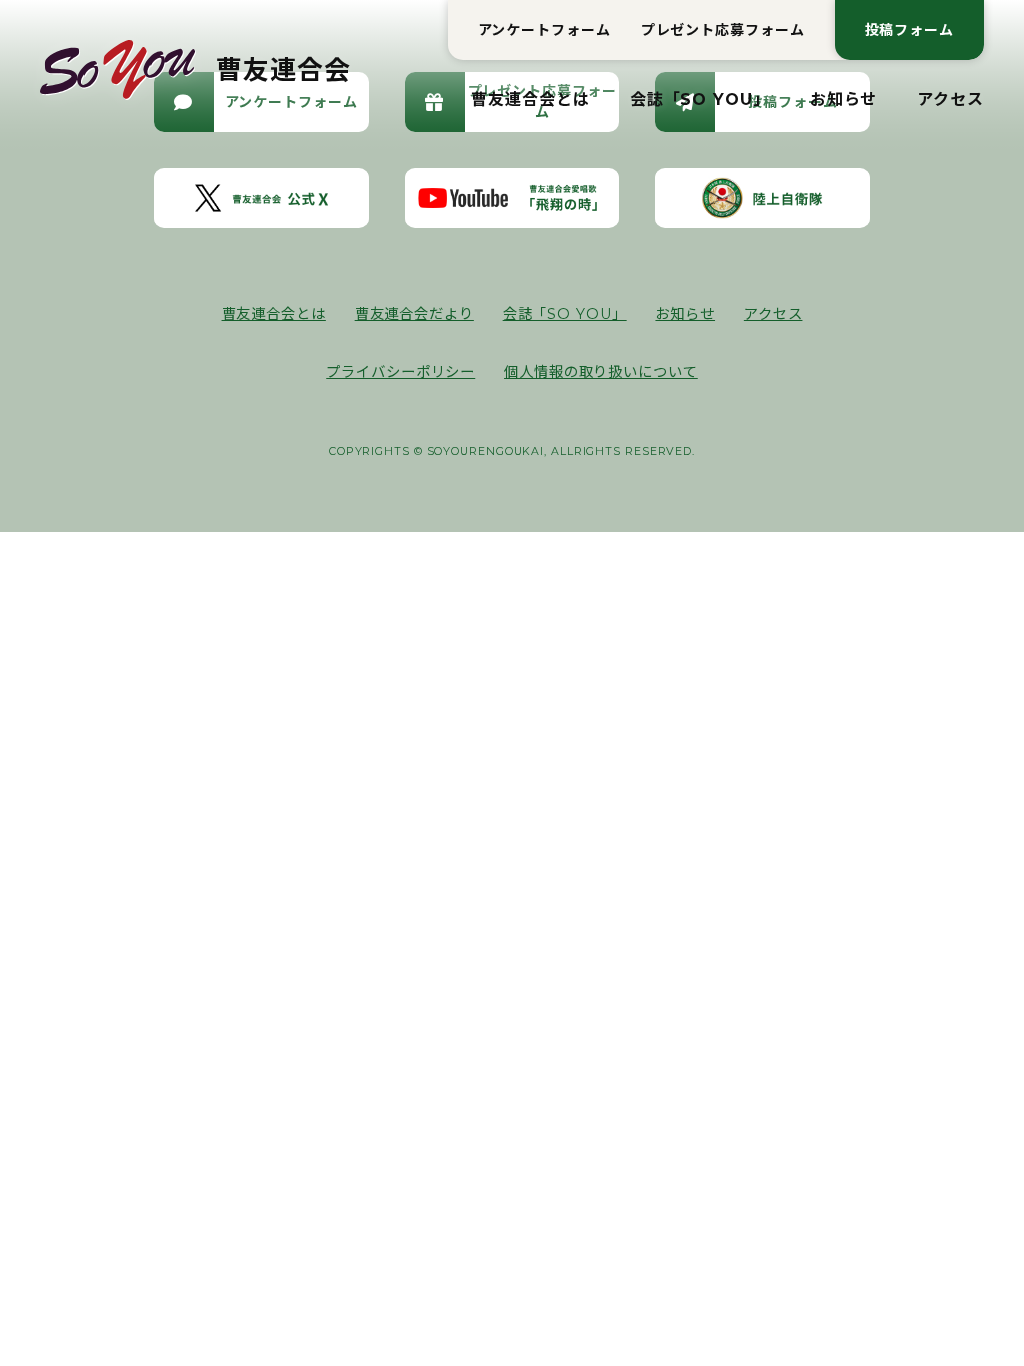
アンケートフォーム (544, 30)
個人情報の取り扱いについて (601, 372)
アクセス (950, 99)
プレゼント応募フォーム (723, 30)
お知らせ (844, 99)
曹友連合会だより (414, 314)
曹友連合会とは (530, 99)
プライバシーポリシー (400, 372)
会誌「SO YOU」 (700, 99)
